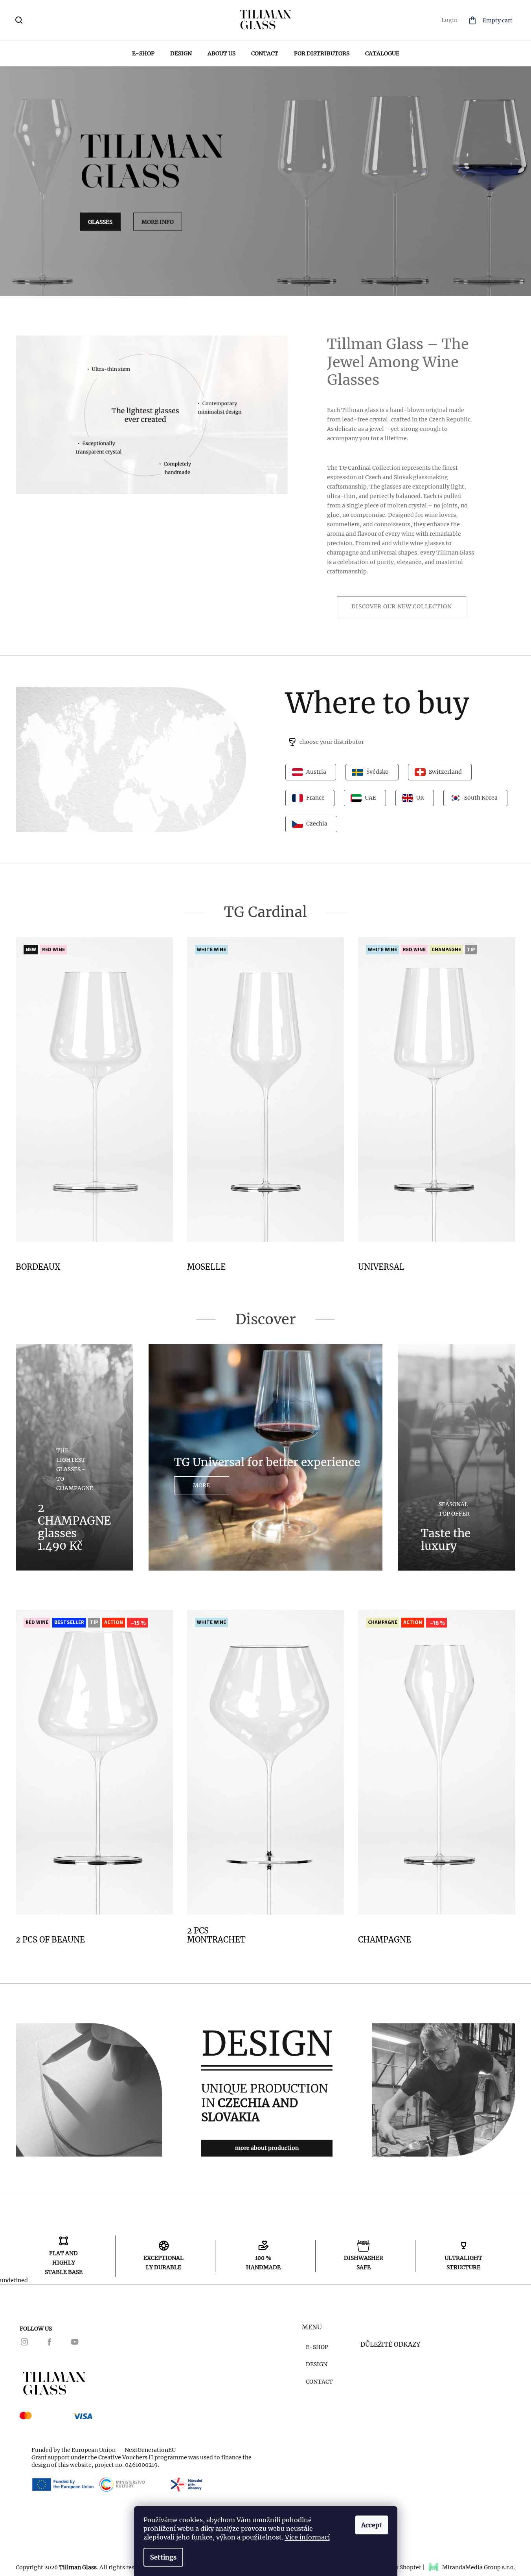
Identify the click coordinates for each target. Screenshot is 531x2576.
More (201, 1485)
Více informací (307, 2537)
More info (158, 222)
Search (38, 20)
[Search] (20, 22)
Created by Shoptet (395, 2567)
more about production (267, 2148)
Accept (372, 2525)
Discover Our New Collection (402, 606)
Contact (319, 2382)
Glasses (100, 222)
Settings (163, 2557)
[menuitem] (143, 53)
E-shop (317, 2347)
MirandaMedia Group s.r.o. (479, 2567)
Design (317, 2364)
